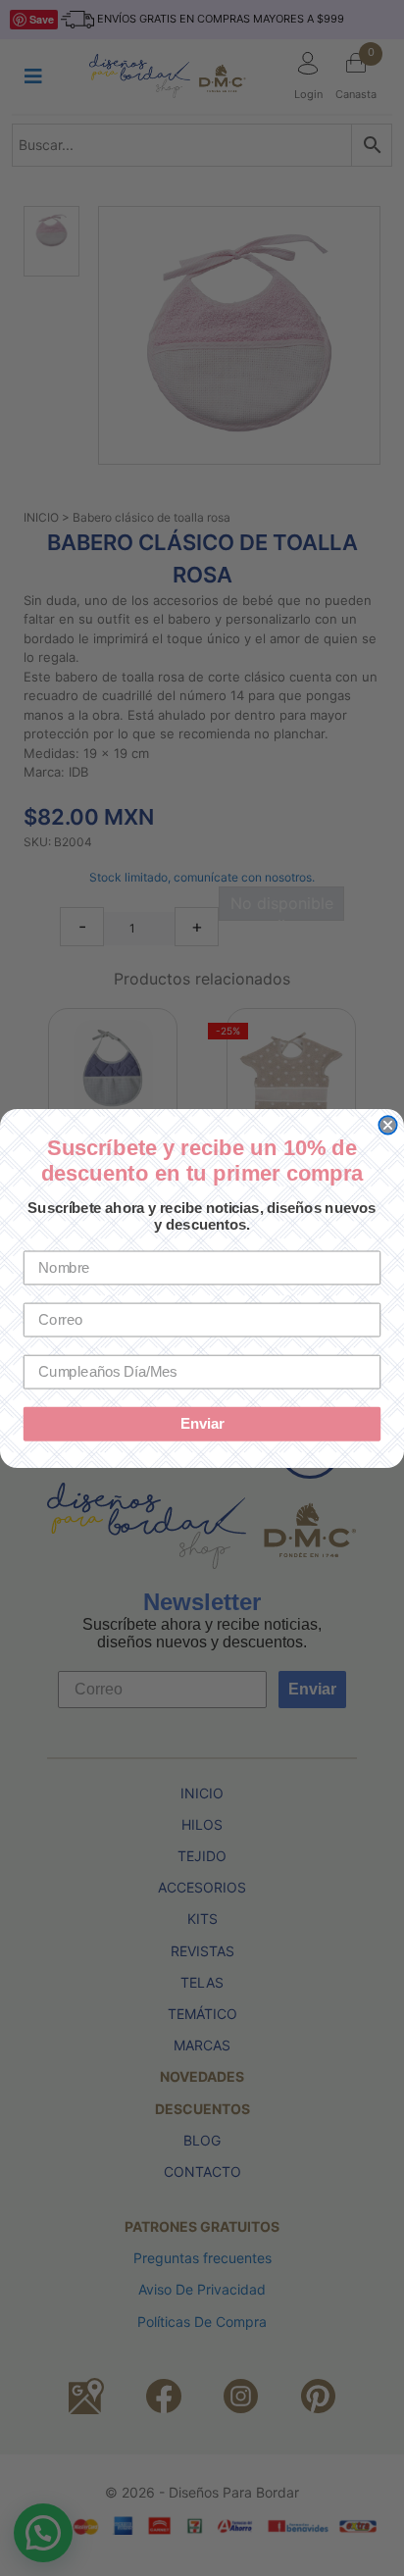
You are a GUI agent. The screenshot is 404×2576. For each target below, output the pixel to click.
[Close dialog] (387, 1125)
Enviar (202, 1424)
